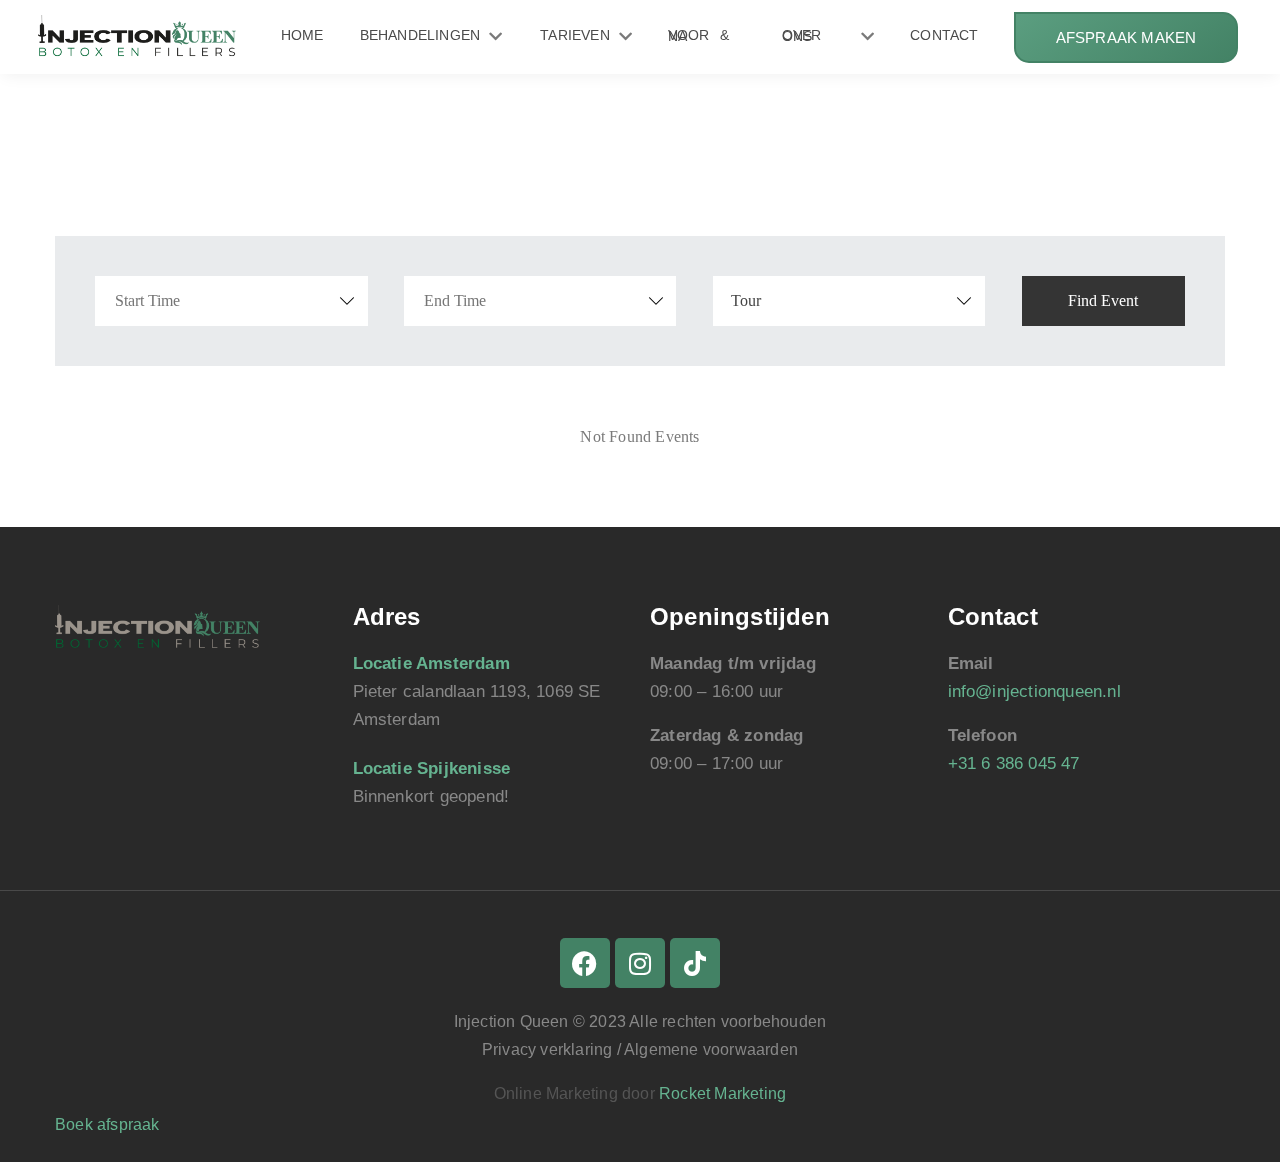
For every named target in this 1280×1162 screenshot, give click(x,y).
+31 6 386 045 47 (1014, 763)
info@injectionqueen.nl (1034, 691)
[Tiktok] (695, 963)
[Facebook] (585, 963)
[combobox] (849, 301)
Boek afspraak (107, 1124)
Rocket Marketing (722, 1093)
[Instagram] (640, 963)
